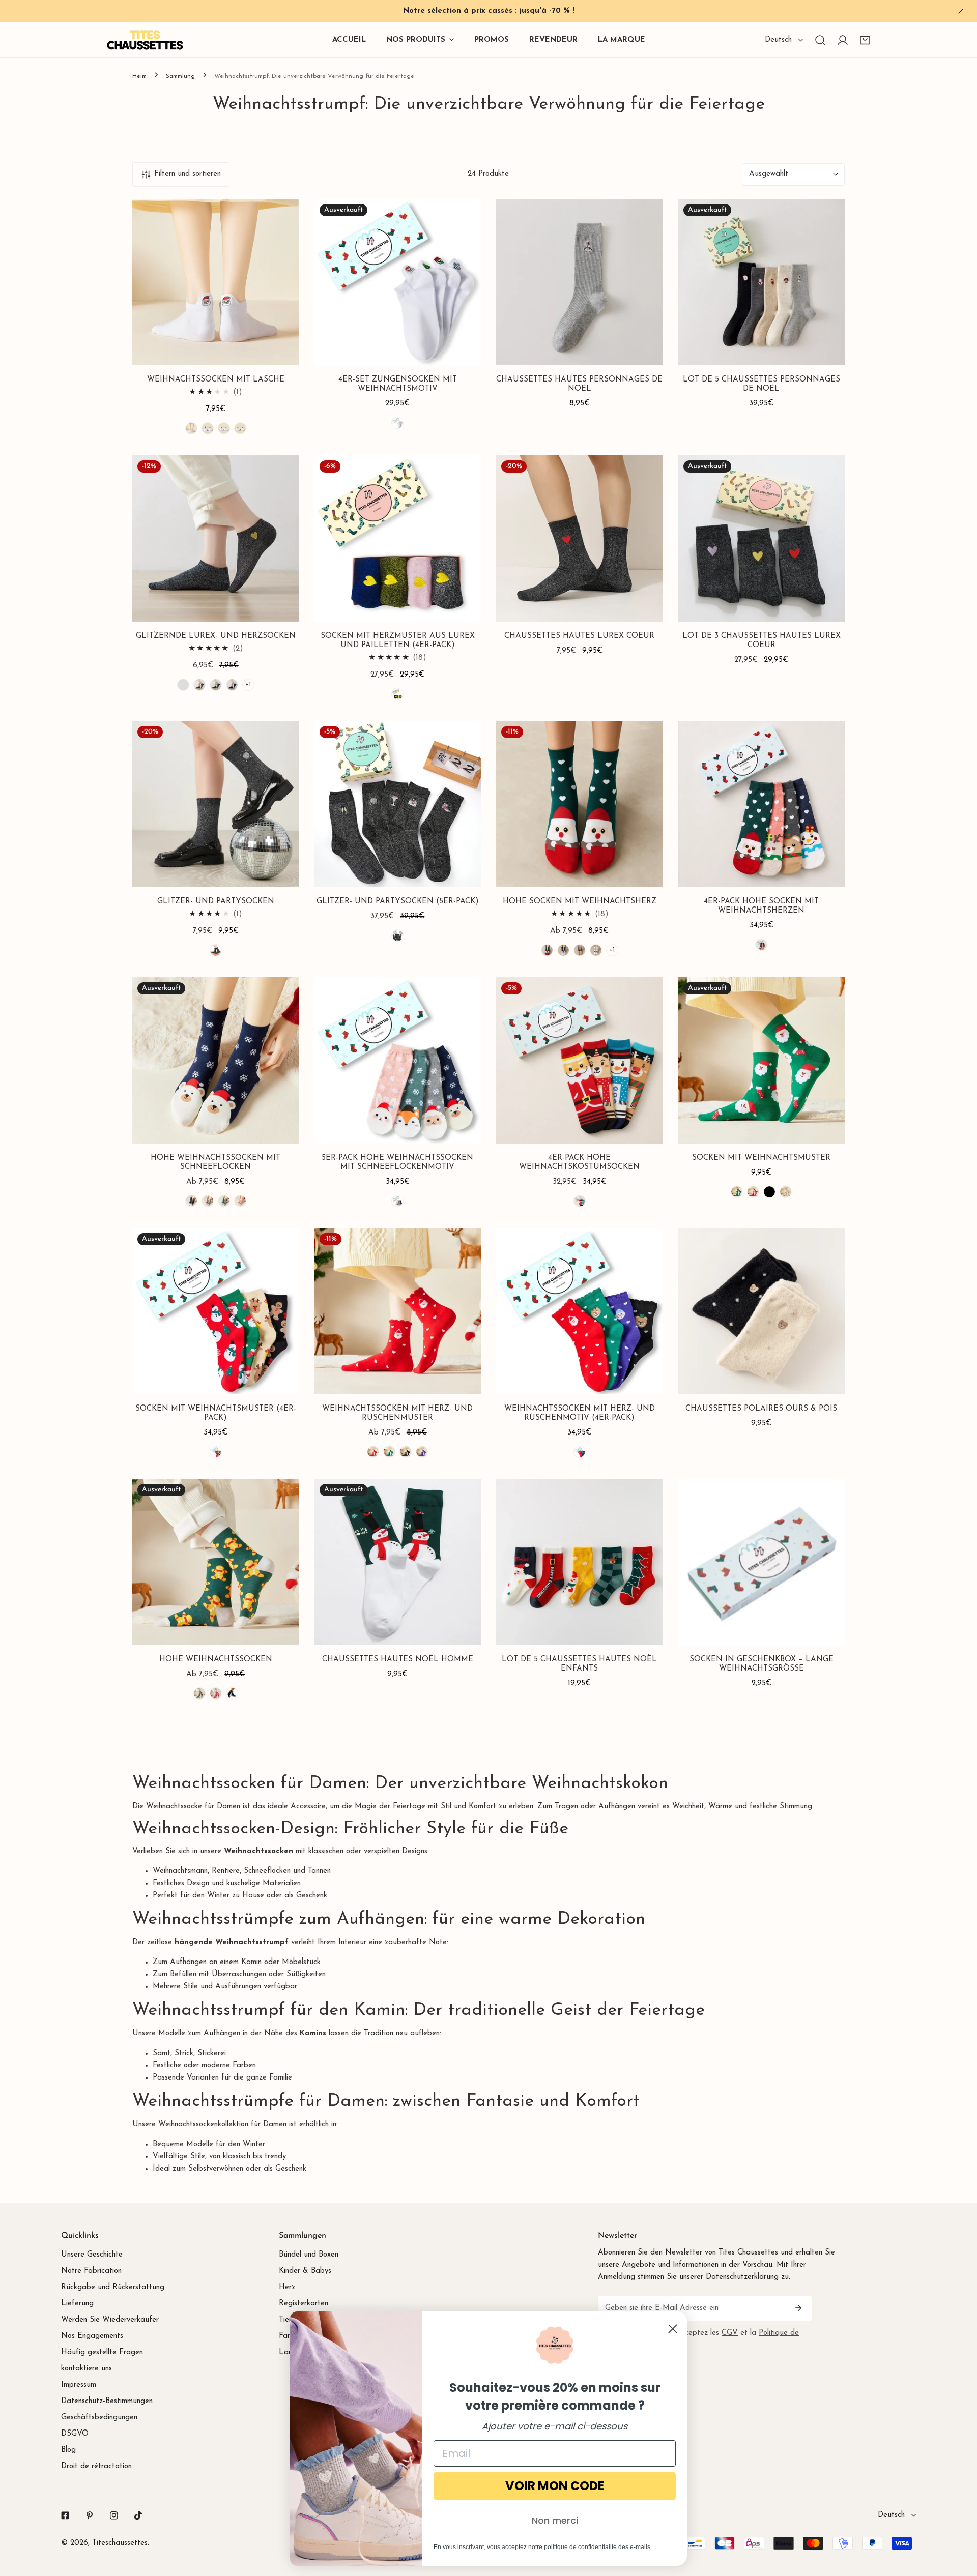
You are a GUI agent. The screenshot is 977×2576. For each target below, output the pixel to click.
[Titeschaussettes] (145, 40)
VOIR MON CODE (555, 2486)
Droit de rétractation (96, 2466)
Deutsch (778, 40)
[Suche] (820, 40)
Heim (139, 76)
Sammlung (180, 76)
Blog (68, 2450)
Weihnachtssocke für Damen (193, 1807)
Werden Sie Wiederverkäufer (110, 2320)
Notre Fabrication (91, 2271)
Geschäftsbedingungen (99, 2418)
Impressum (79, 2385)
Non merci (555, 2520)
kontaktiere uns (87, 2369)
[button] (865, 40)
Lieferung (77, 2304)
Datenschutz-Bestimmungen (107, 2401)
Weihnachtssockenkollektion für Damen (222, 2125)
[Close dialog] (673, 2329)
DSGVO (75, 2434)
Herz (287, 2287)
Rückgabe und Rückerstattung (113, 2287)
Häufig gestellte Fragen (102, 2352)
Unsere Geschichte (92, 2255)
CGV (730, 2333)
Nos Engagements (92, 2336)
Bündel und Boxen (309, 2255)
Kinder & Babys (305, 2271)
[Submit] (798, 2308)
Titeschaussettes (120, 2543)
